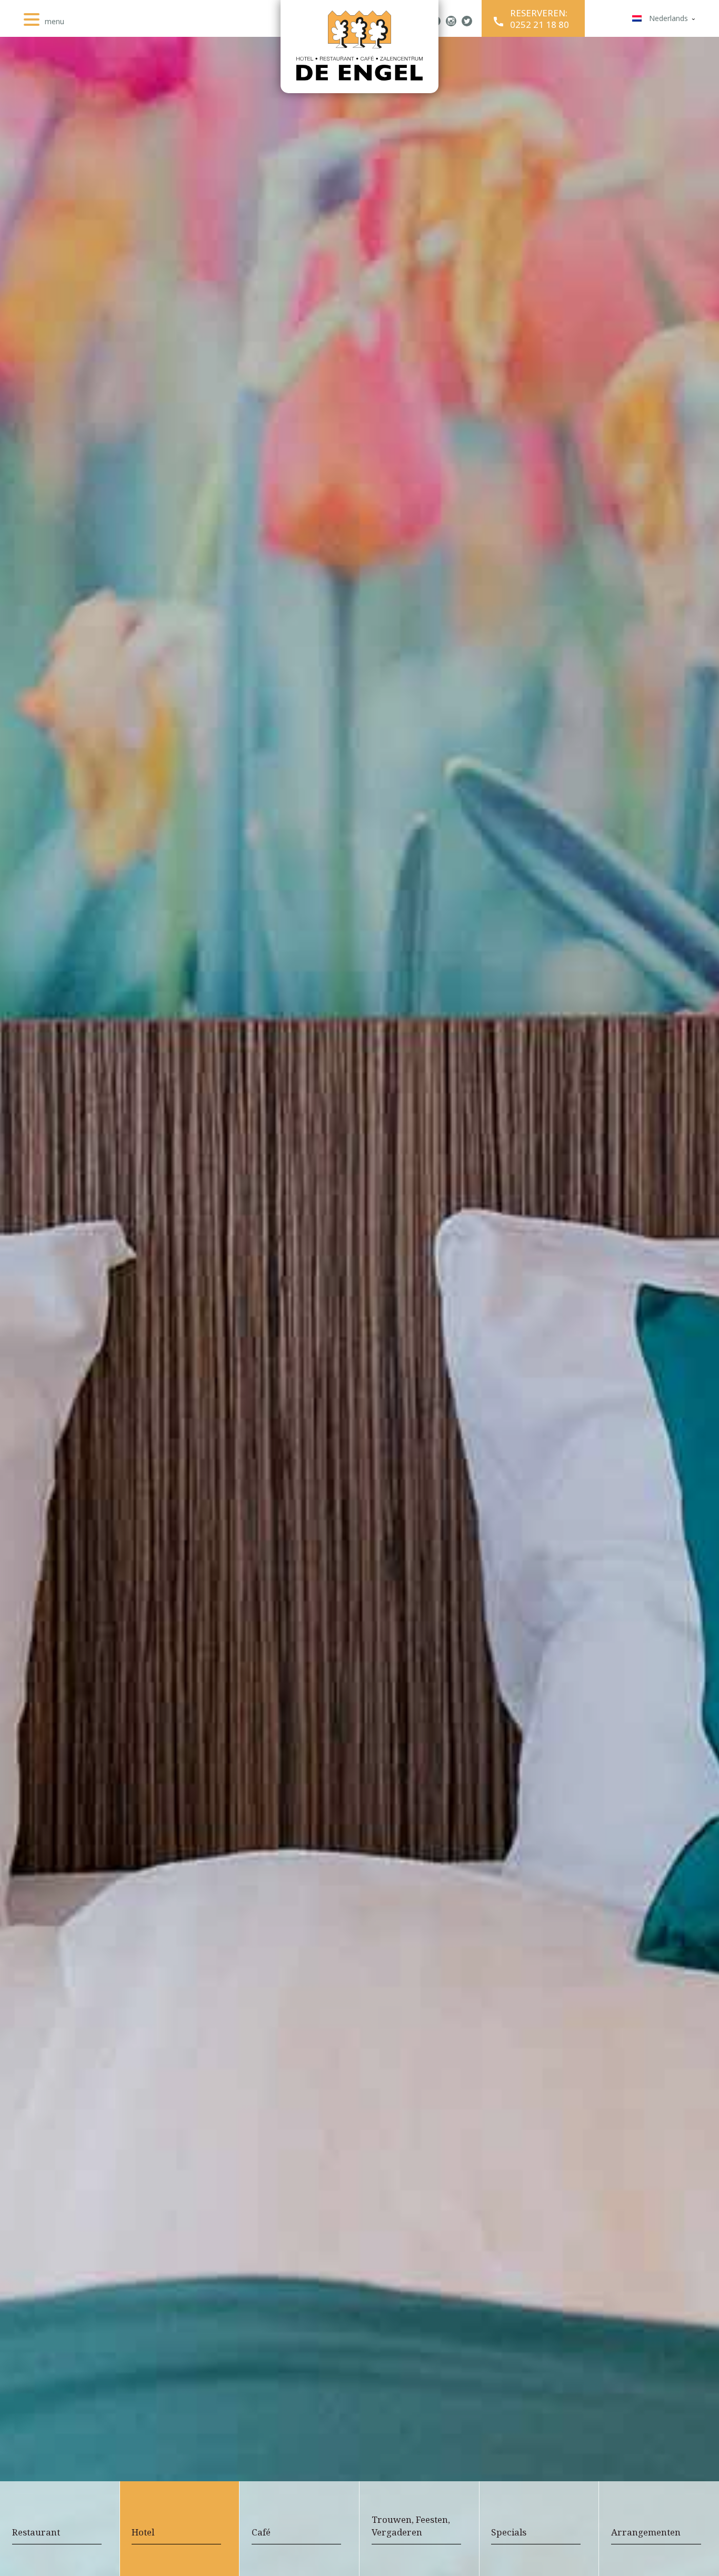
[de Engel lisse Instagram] (451, 22)
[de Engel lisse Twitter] (467, 22)
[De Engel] (359, 47)
